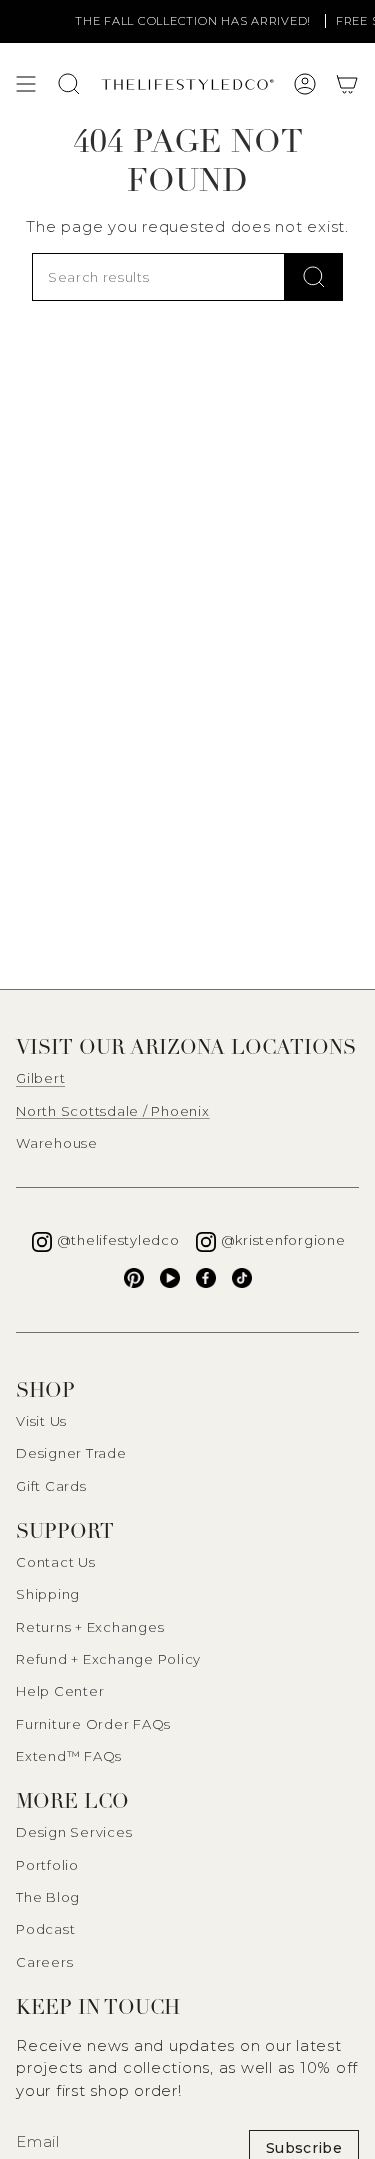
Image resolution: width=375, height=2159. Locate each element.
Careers (44, 1962)
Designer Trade (71, 1453)
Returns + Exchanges (90, 1627)
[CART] (347, 84)
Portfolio (47, 1865)
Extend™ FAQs (69, 1756)
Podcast (45, 1929)
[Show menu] (26, 84)
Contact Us (56, 1562)
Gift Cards (51, 1486)
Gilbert (40, 1078)
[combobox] (158, 277)
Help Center (60, 1691)
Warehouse (57, 1143)
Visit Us (41, 1421)
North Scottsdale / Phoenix (113, 1111)
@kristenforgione (283, 1240)
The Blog (48, 1897)
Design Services (74, 1832)
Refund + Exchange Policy (108, 1659)
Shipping (48, 1594)
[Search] (314, 277)
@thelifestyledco (118, 1240)
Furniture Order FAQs (93, 1724)
